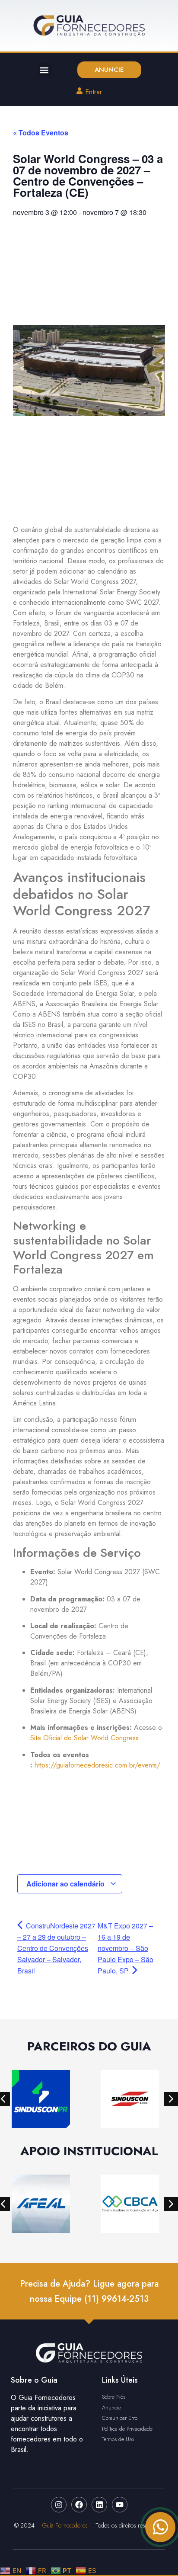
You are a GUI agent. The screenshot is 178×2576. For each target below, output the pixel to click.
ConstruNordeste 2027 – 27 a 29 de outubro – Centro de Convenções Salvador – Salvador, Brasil (56, 1948)
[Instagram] (59, 2505)
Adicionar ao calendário (66, 1884)
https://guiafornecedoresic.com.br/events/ (97, 1765)
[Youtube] (120, 2505)
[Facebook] (79, 2505)
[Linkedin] (99, 2505)
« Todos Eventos (41, 133)
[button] (44, 70)
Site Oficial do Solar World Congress (84, 1738)
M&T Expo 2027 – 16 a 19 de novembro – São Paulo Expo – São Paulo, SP (126, 1948)
